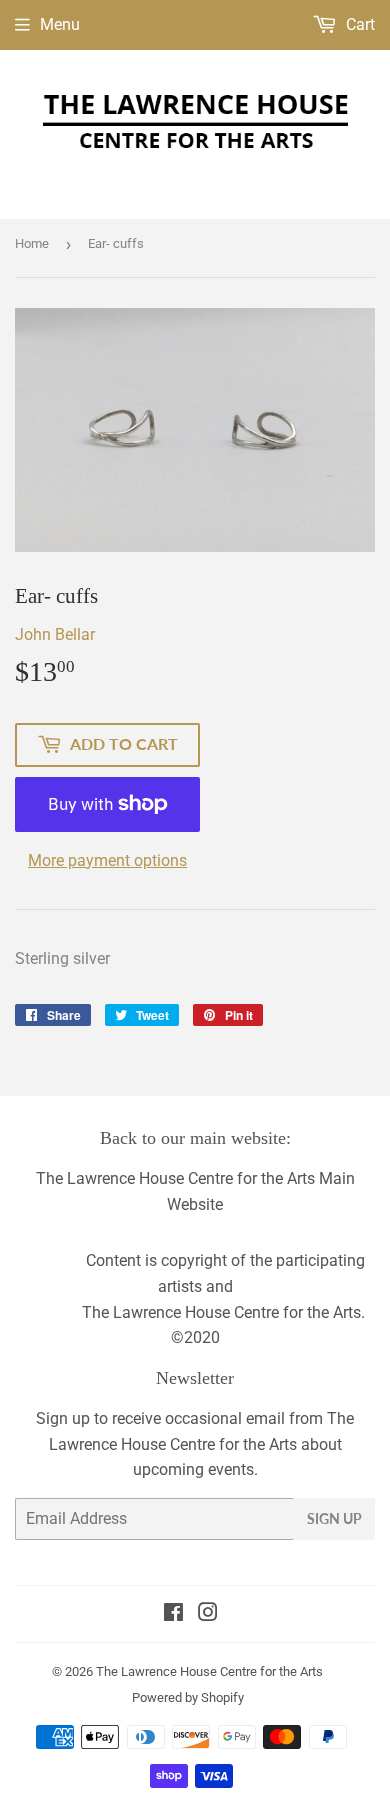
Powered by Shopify (188, 1697)
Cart (358, 24)
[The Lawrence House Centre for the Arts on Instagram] (208, 1614)
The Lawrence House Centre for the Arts (209, 1671)
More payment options (107, 860)
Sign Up (334, 1518)
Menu (60, 24)
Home (32, 243)
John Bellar (55, 634)
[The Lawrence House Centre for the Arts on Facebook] (173, 1614)
